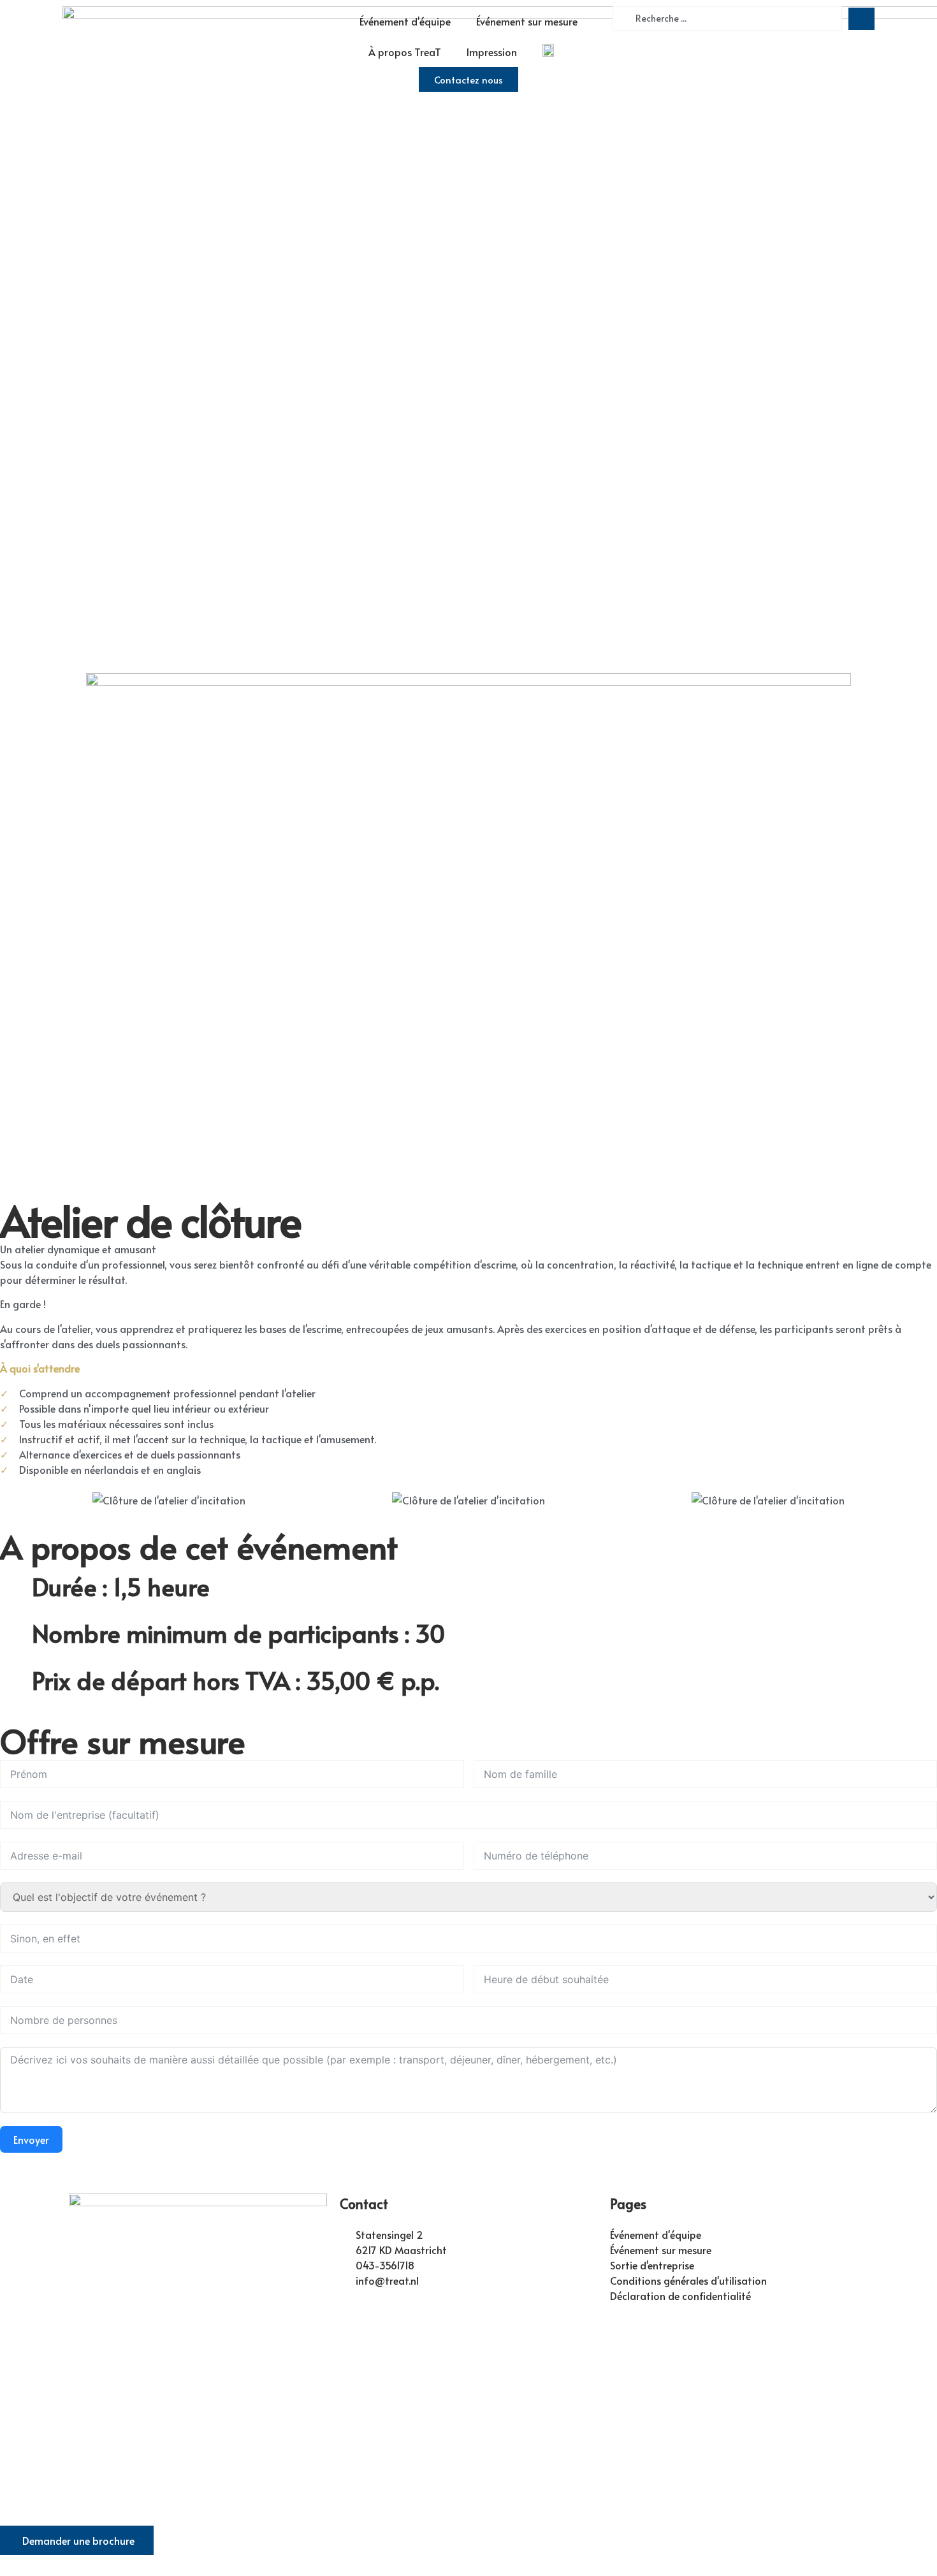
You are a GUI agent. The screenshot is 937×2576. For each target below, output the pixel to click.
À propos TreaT (405, 52)
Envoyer (31, 2139)
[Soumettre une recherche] (861, 19)
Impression (492, 52)
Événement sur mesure (527, 21)
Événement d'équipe (405, 21)
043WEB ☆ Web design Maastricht (532, 2478)
